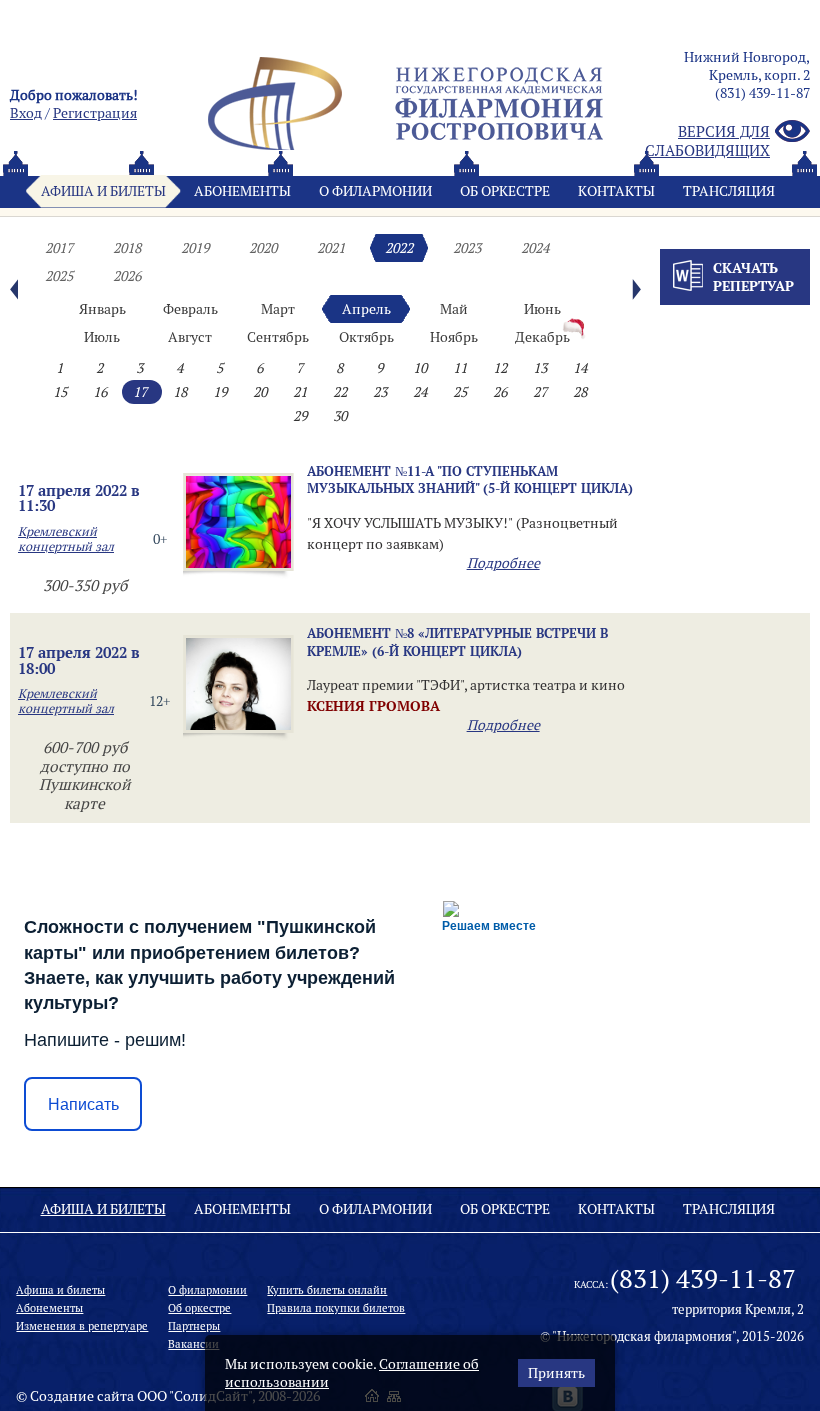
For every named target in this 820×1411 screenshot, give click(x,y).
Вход (26, 113)
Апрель (366, 309)
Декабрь (542, 337)
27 (540, 392)
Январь (102, 309)
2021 (331, 248)
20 (260, 392)
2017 (59, 248)
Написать (83, 1104)
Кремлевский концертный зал (66, 539)
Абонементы (242, 191)
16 (100, 392)
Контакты (616, 191)
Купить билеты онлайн (327, 1290)
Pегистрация (95, 113)
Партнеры (194, 1326)
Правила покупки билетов (336, 1308)
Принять (556, 1373)
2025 (59, 276)
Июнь (542, 309)
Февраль (190, 309)
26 (500, 392)
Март (278, 309)
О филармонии (375, 191)
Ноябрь (454, 337)
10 (420, 368)
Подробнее (503, 563)
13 (540, 368)
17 (140, 392)
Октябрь (366, 337)
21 (300, 392)
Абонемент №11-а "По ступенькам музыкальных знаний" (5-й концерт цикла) (470, 479)
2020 (263, 248)
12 (500, 368)
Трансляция (729, 191)
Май (454, 309)
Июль (102, 337)
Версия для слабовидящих (707, 141)
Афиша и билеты (103, 191)
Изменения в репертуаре (82, 1326)
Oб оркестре (505, 191)
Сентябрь (278, 337)
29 (300, 416)
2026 (127, 276)
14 (580, 368)
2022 (399, 248)
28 (580, 392)
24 (420, 392)
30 (340, 416)
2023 (467, 248)
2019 (195, 248)
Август (190, 337)
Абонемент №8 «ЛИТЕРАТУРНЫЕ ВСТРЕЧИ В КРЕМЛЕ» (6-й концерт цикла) (457, 641)
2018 (127, 248)
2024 (535, 248)
